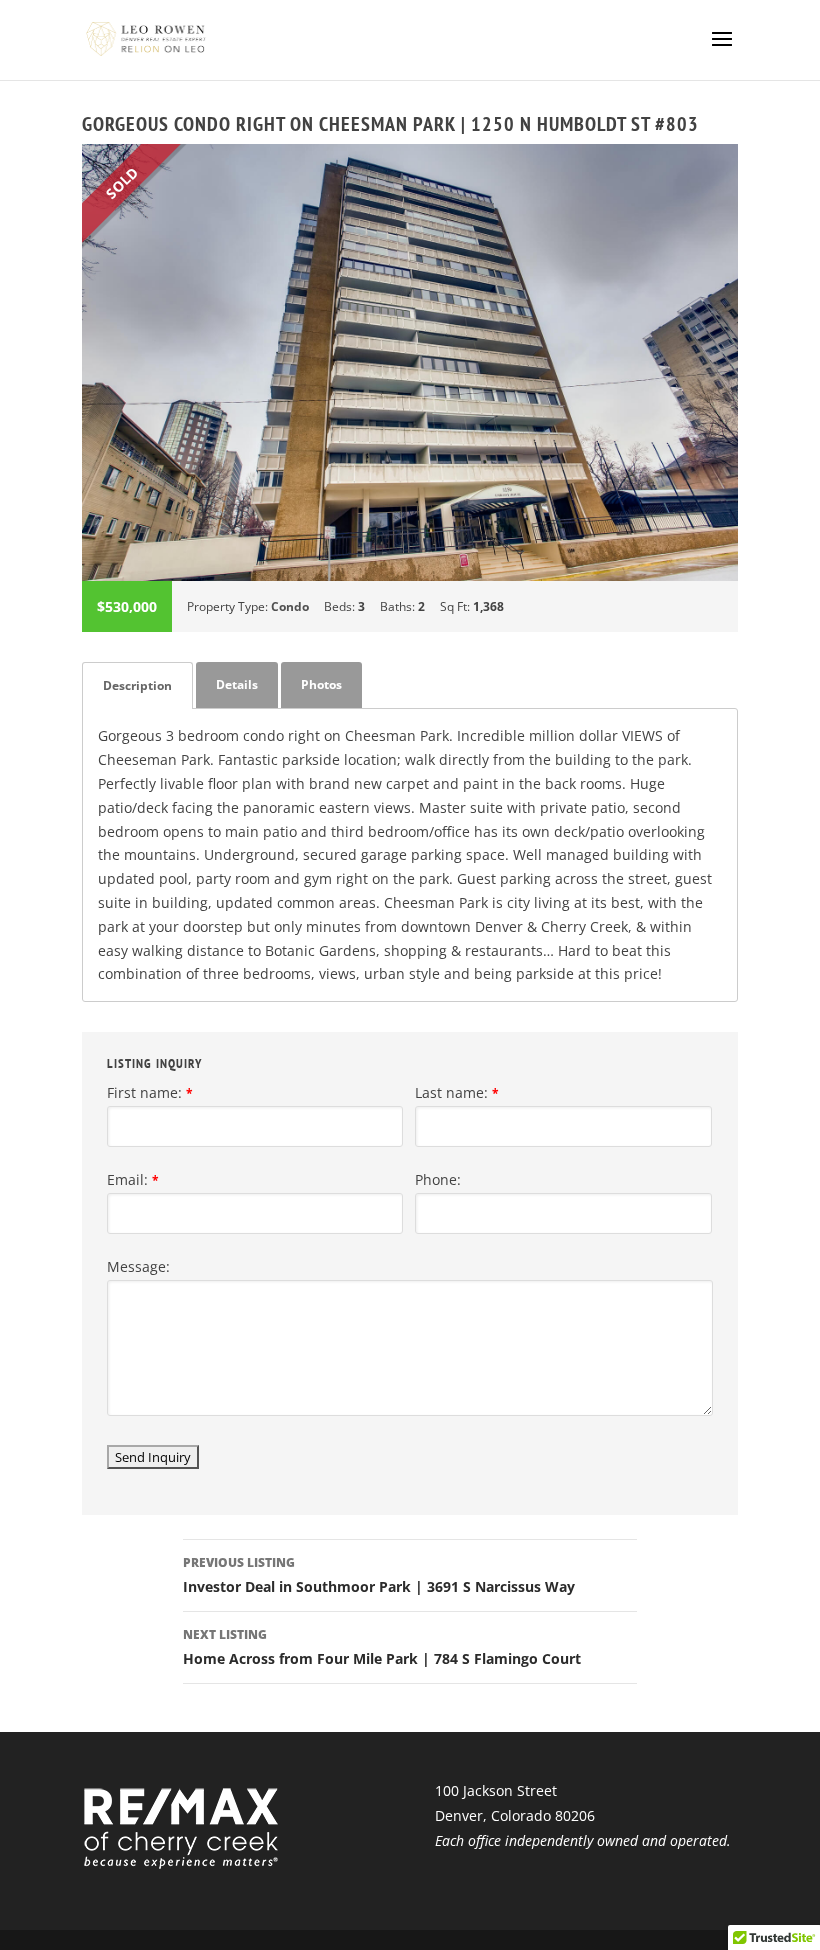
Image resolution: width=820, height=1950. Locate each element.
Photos (321, 684)
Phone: (438, 1179)
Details (237, 684)
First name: (150, 1092)
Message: (138, 1266)
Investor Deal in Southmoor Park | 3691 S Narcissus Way (379, 1575)
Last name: (457, 1092)
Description (137, 685)
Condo (290, 606)
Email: (133, 1179)
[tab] (137, 685)
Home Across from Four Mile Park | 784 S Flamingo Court (382, 1647)
